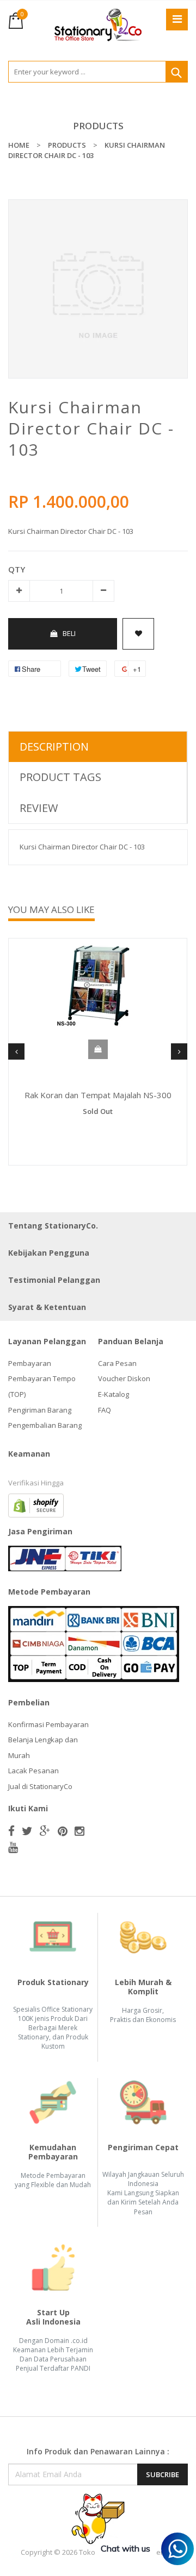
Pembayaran (30, 1363)
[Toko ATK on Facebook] (11, 1831)
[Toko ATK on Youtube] (13, 1847)
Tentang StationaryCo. (53, 1226)
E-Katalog (114, 1394)
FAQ (105, 1410)
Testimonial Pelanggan (54, 1280)
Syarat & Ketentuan (47, 1307)
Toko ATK (94, 2552)
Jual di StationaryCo (40, 1786)
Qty (17, 569)
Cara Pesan (117, 1363)
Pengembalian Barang (45, 1425)
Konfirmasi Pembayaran (48, 1724)
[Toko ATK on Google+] (45, 1831)
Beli (69, 633)
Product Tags (60, 777)
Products (98, 126)
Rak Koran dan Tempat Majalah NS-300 (98, 1095)
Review (39, 808)
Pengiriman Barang (40, 1410)
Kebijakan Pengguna (49, 1253)
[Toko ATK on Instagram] (79, 1831)
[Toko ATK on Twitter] (27, 1831)
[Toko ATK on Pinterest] (63, 1831)
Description (54, 747)
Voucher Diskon (124, 1378)
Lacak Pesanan (33, 1771)
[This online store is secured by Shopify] (36, 1504)
